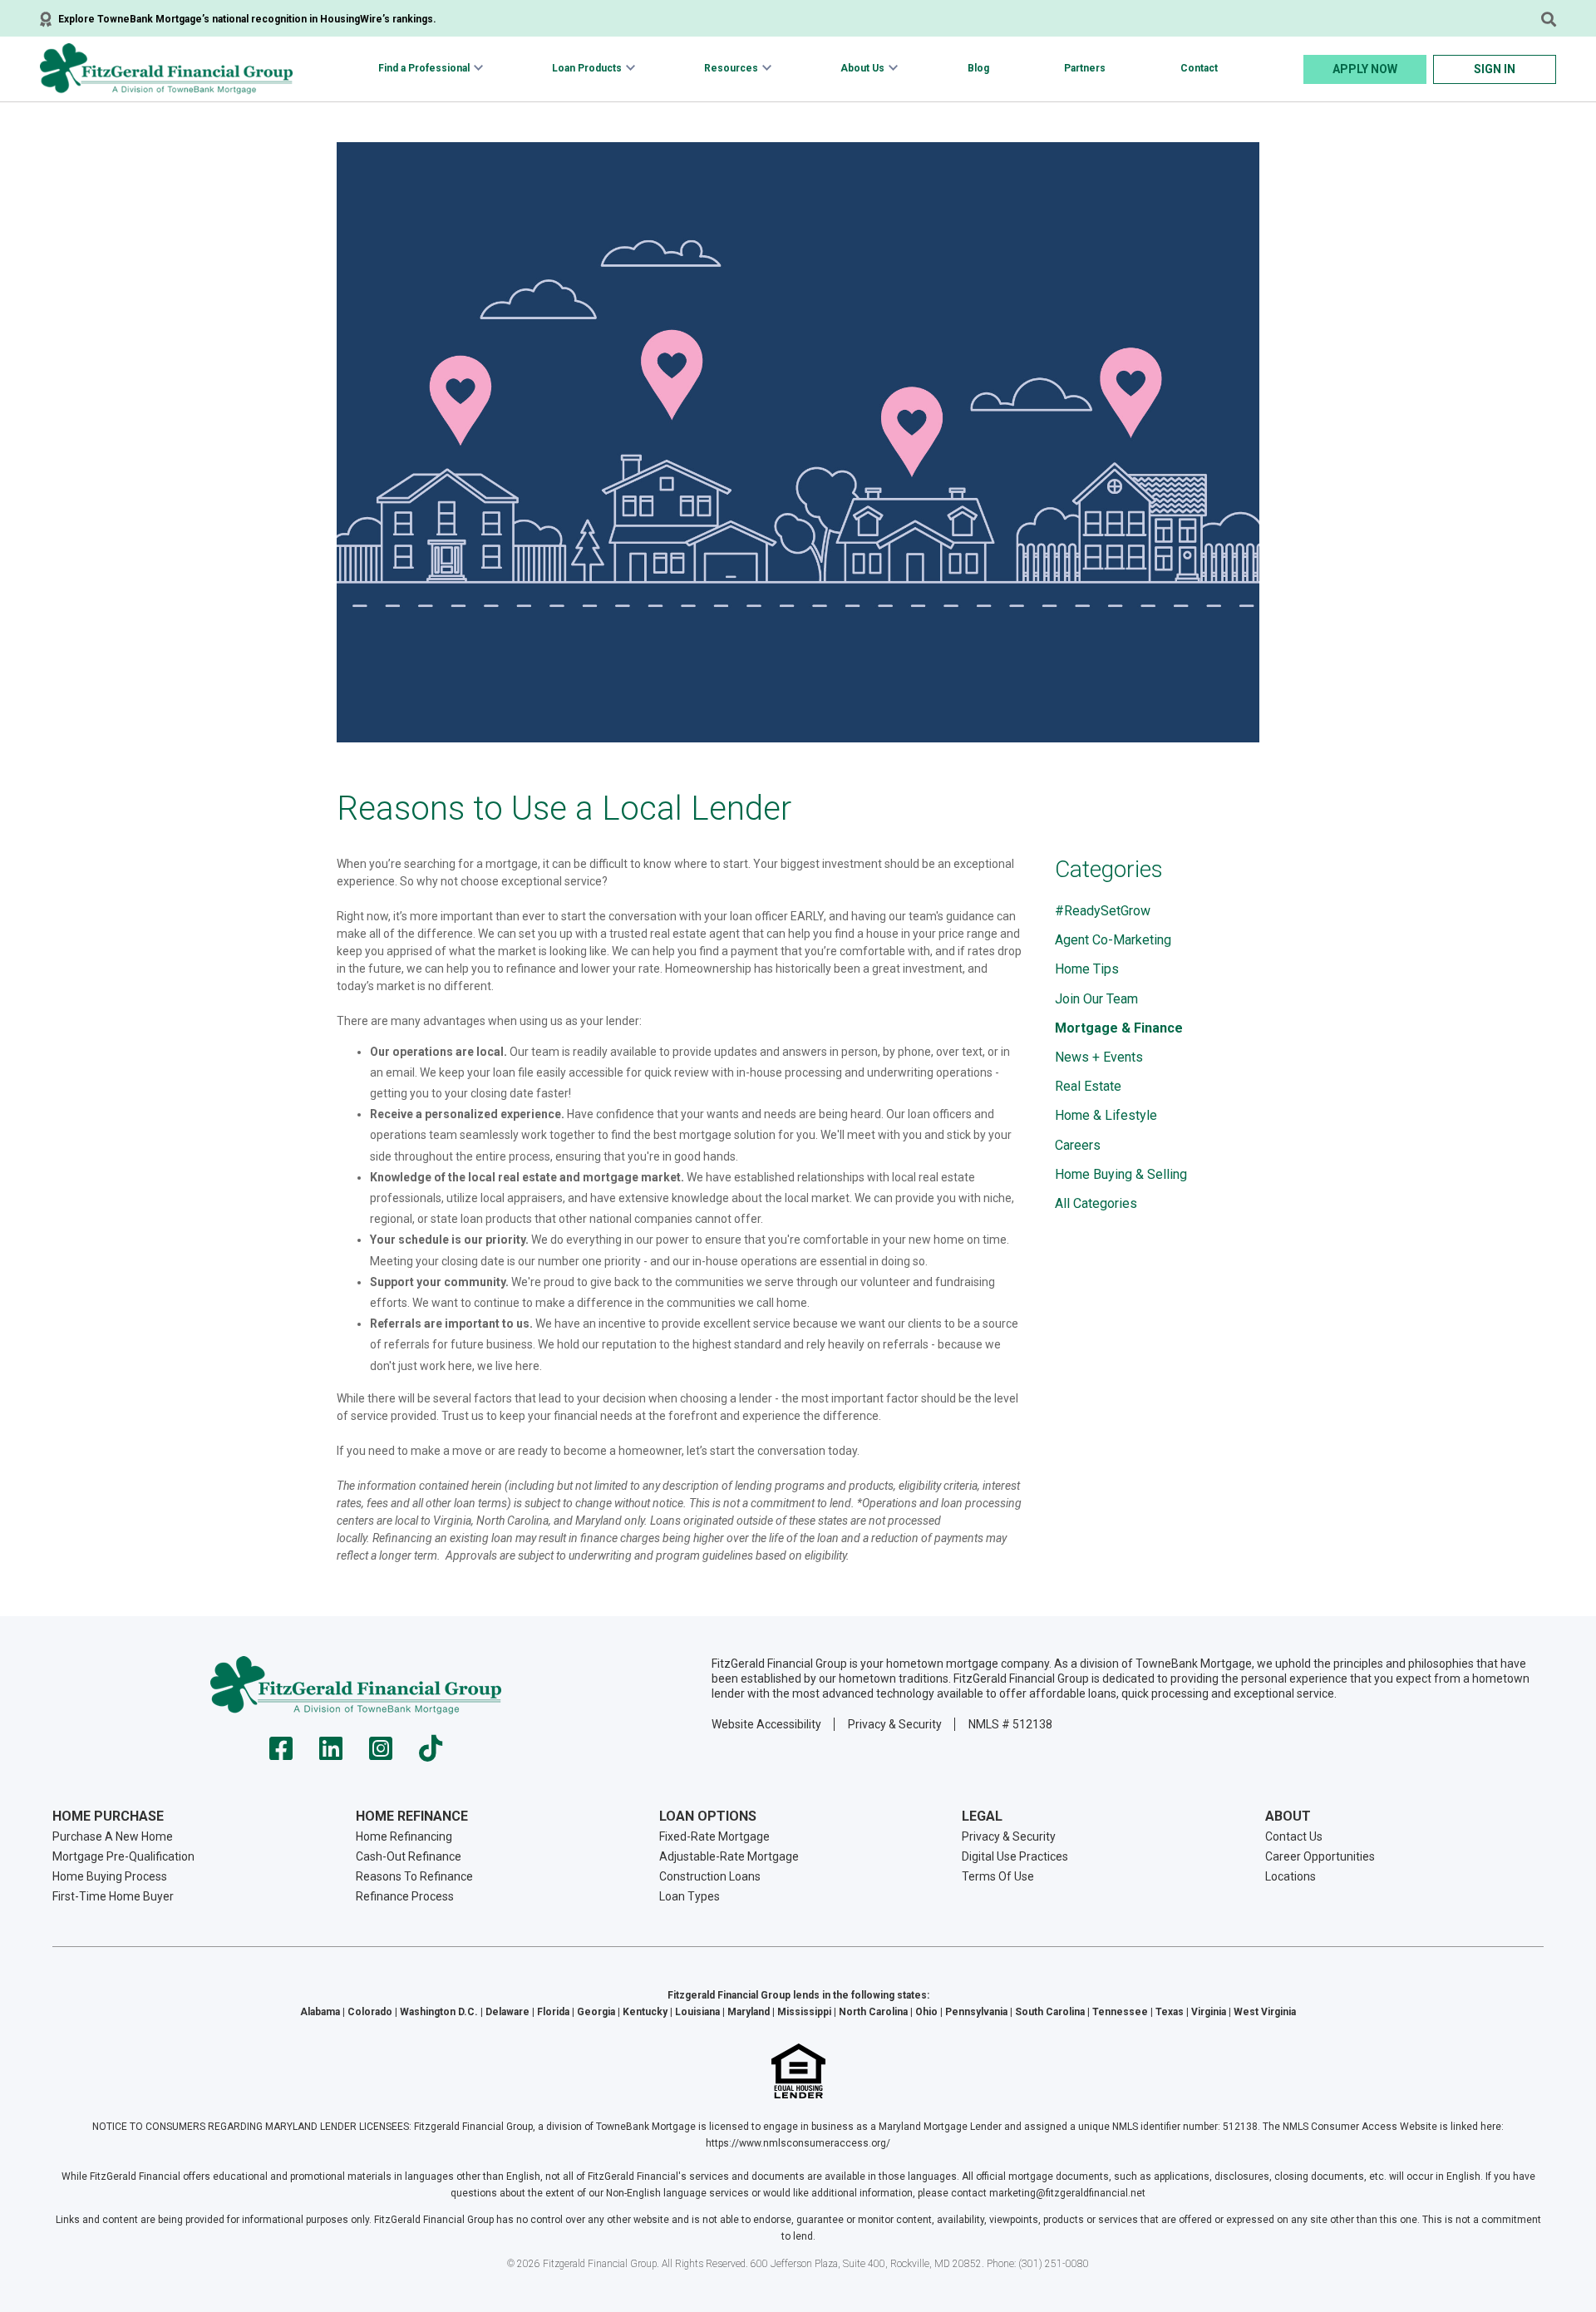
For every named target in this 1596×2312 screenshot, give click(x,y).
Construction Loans (710, 1876)
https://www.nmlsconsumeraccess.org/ (798, 2143)
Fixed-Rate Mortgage (714, 1836)
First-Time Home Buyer (113, 1896)
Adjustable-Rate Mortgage (729, 1856)
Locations (1291, 1876)
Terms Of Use (998, 1876)
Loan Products (587, 68)
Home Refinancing (404, 1836)
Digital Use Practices (1015, 1856)
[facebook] (281, 1754)
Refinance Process (405, 1896)
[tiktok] (431, 1754)
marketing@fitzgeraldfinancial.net (1067, 2193)
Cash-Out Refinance (409, 1856)
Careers (1078, 1145)
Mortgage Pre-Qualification (123, 1856)
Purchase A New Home (113, 1836)
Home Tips (1087, 969)
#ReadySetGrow (1103, 911)
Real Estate (1088, 1086)
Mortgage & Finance (1119, 1028)
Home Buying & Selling (1121, 1174)
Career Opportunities (1320, 1856)
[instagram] (381, 1754)
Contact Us (1294, 1836)
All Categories (1096, 1203)
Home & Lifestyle (1106, 1115)
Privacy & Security (895, 1724)
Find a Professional (424, 68)
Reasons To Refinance (414, 1876)
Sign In (1495, 69)
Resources (731, 68)
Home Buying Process (110, 1876)
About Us (862, 68)
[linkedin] (331, 1754)
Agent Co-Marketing (1113, 940)
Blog (978, 68)
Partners (1085, 68)
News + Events (1099, 1057)
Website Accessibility (766, 1724)
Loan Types (690, 1896)
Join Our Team (1096, 999)
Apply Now (1365, 69)
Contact (1199, 68)
